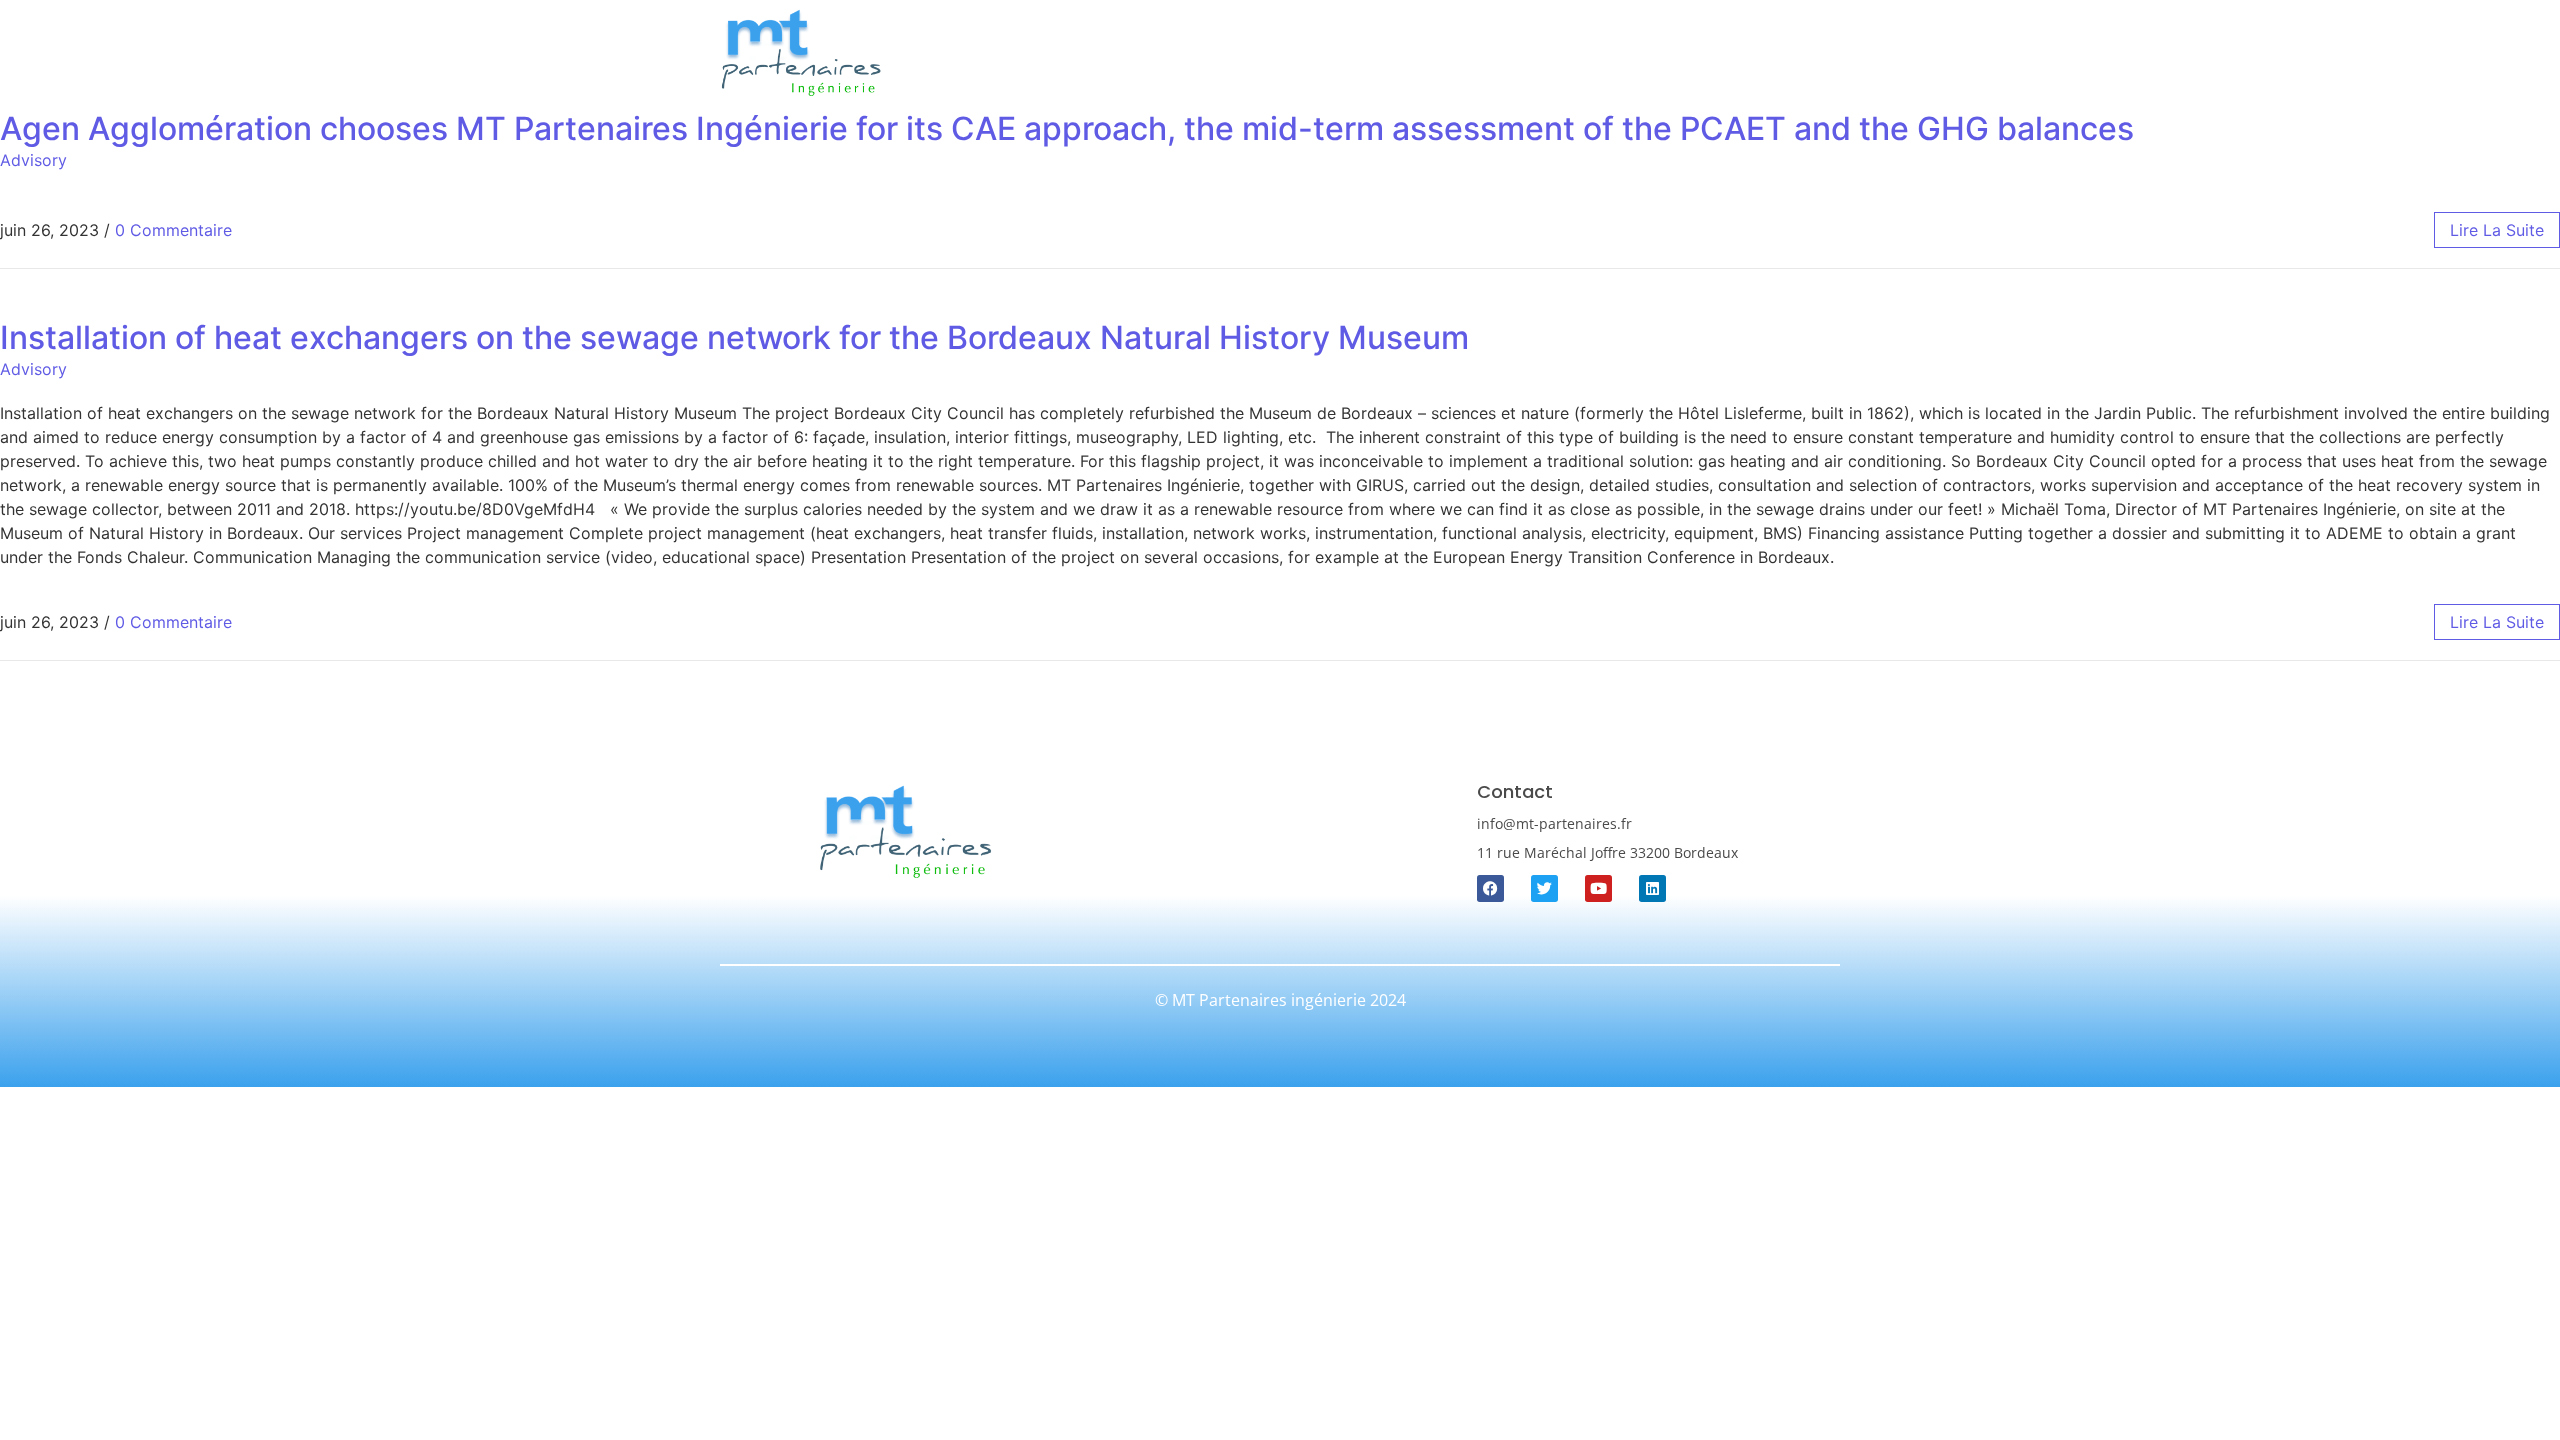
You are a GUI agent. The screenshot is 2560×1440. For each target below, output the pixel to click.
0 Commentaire (173, 230)
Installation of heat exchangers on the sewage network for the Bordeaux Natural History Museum (734, 337)
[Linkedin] (1652, 888)
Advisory (33, 160)
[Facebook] (1490, 888)
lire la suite (2497, 230)
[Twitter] (1544, 888)
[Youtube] (1598, 888)
